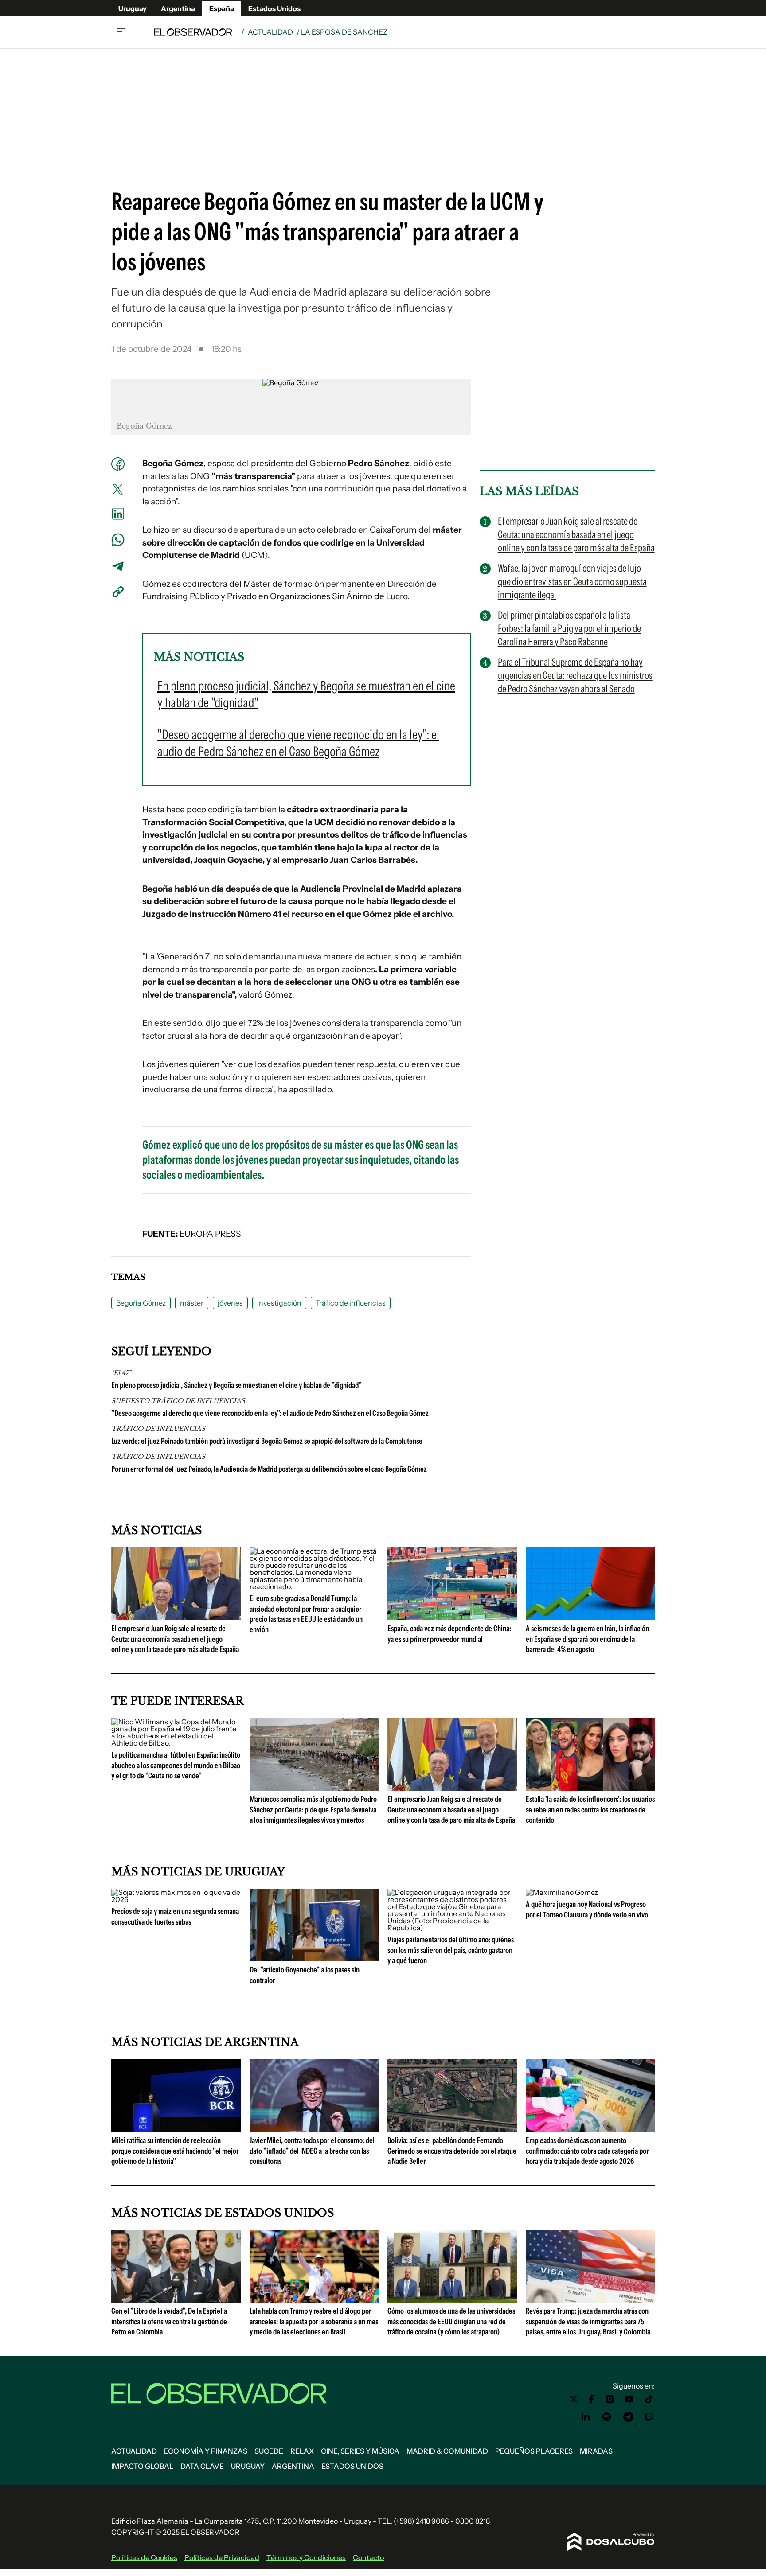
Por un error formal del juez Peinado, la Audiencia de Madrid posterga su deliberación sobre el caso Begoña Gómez (269, 1469)
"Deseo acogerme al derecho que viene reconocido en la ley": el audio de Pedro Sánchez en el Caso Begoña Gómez (270, 1413)
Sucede (269, 2451)
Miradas (596, 2451)
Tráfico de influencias (351, 1303)
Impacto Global (142, 2466)
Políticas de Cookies (144, 2557)
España (222, 8)
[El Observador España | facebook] (591, 2399)
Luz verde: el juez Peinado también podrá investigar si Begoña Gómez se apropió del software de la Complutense (267, 1441)
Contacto (368, 2557)
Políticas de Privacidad (222, 2557)
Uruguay (133, 8)
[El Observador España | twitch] (649, 2417)
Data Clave (202, 2466)
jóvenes (230, 1303)
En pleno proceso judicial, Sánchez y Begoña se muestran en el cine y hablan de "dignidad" (236, 1385)
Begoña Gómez (141, 1303)
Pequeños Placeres (534, 2451)
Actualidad (270, 32)
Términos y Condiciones (306, 2557)
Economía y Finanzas (206, 2451)
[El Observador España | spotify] (607, 2417)
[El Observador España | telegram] (628, 2417)
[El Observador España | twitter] (574, 2399)
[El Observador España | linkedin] (586, 2417)
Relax (302, 2451)
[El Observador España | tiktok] (649, 2399)
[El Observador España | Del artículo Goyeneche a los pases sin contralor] (314, 1958)
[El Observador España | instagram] (610, 2399)
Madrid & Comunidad (447, 2451)
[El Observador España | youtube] (629, 2399)
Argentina (178, 8)
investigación (279, 1303)
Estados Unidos (274, 8)
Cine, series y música (360, 2451)
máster (192, 1303)
